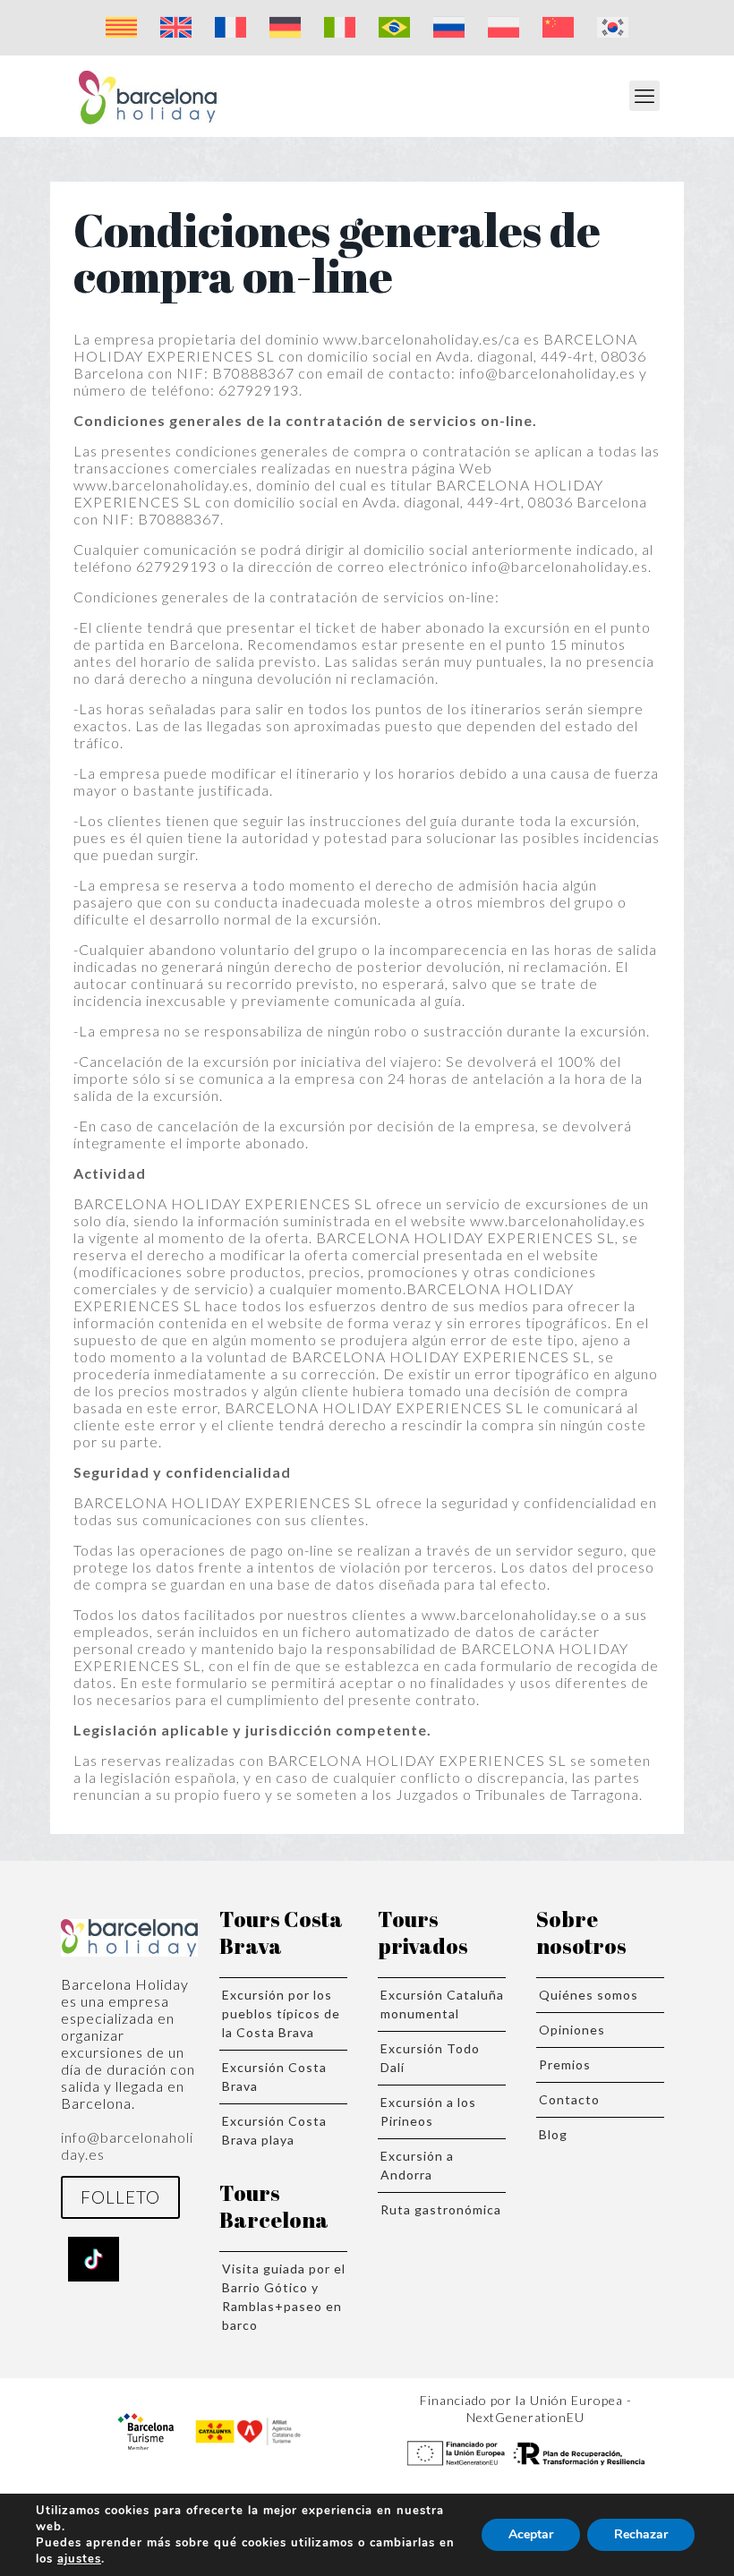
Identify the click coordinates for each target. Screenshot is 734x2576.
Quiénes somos (589, 1995)
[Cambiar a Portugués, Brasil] (394, 28)
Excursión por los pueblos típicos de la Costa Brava (281, 2013)
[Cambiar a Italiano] (340, 28)
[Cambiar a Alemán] (285, 28)
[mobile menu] (644, 96)
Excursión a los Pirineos (428, 2111)
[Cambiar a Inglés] (176, 28)
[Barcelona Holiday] (148, 96)
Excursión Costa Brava (274, 2077)
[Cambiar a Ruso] (449, 28)
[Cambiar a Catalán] (121, 28)
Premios (565, 2064)
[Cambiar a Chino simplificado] (558, 28)
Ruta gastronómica (441, 2209)
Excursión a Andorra (417, 2165)
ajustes (79, 2559)
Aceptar (531, 2534)
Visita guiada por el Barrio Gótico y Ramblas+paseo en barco (284, 2297)
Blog (553, 2134)
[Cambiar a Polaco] (504, 28)
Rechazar (641, 2534)
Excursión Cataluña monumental (442, 2004)
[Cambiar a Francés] (230, 28)
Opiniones (572, 2030)
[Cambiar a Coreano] (613, 28)
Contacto (569, 2099)
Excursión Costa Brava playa (274, 2130)
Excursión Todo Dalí (430, 2058)
